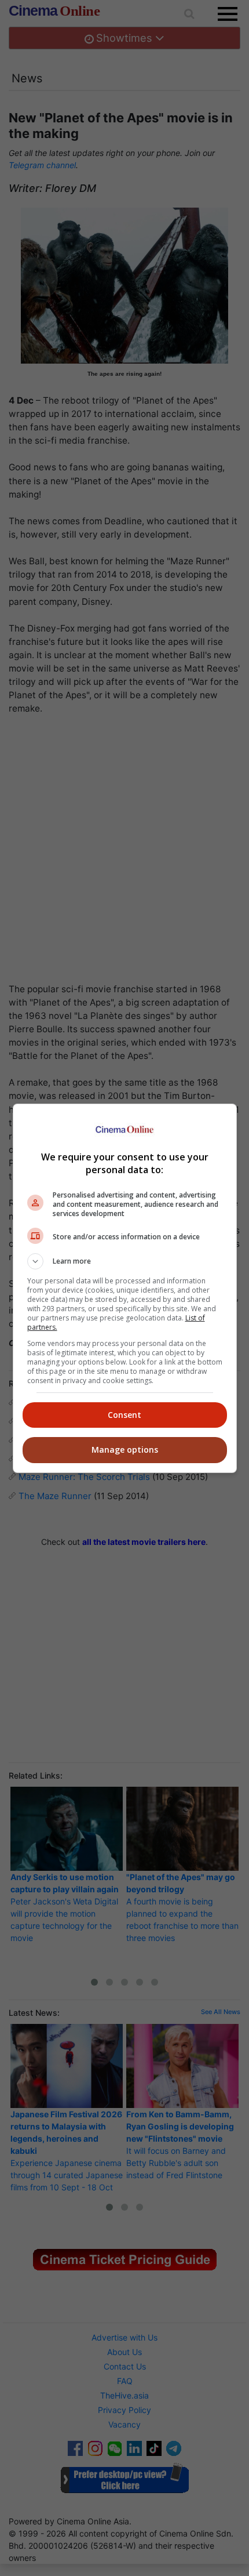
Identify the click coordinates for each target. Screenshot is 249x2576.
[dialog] (125, 1288)
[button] (125, 1261)
